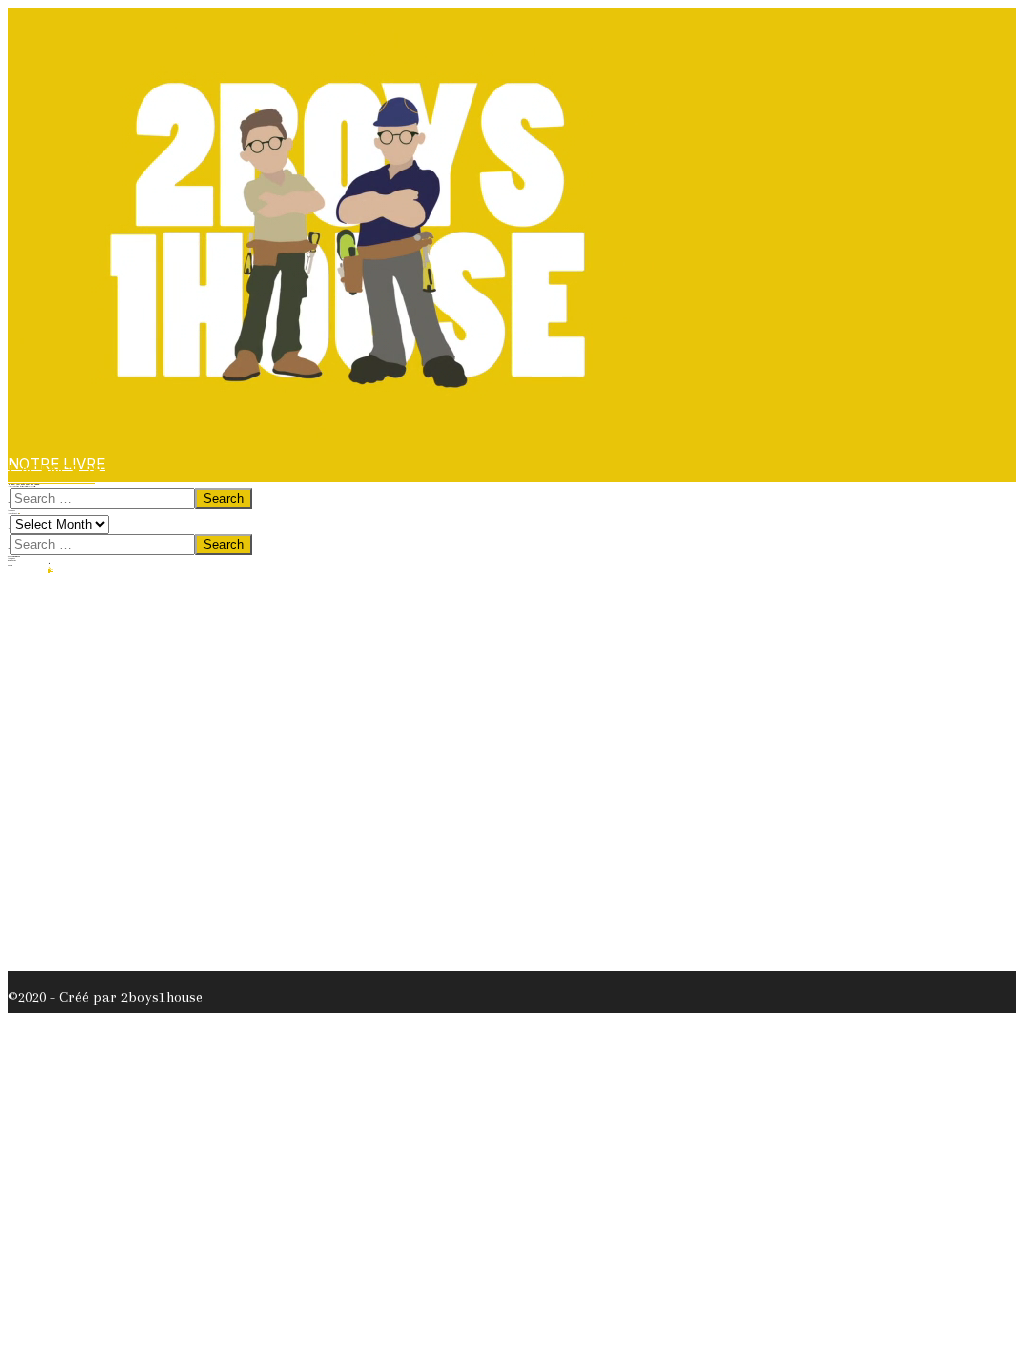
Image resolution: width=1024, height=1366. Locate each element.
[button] (51, 476)
